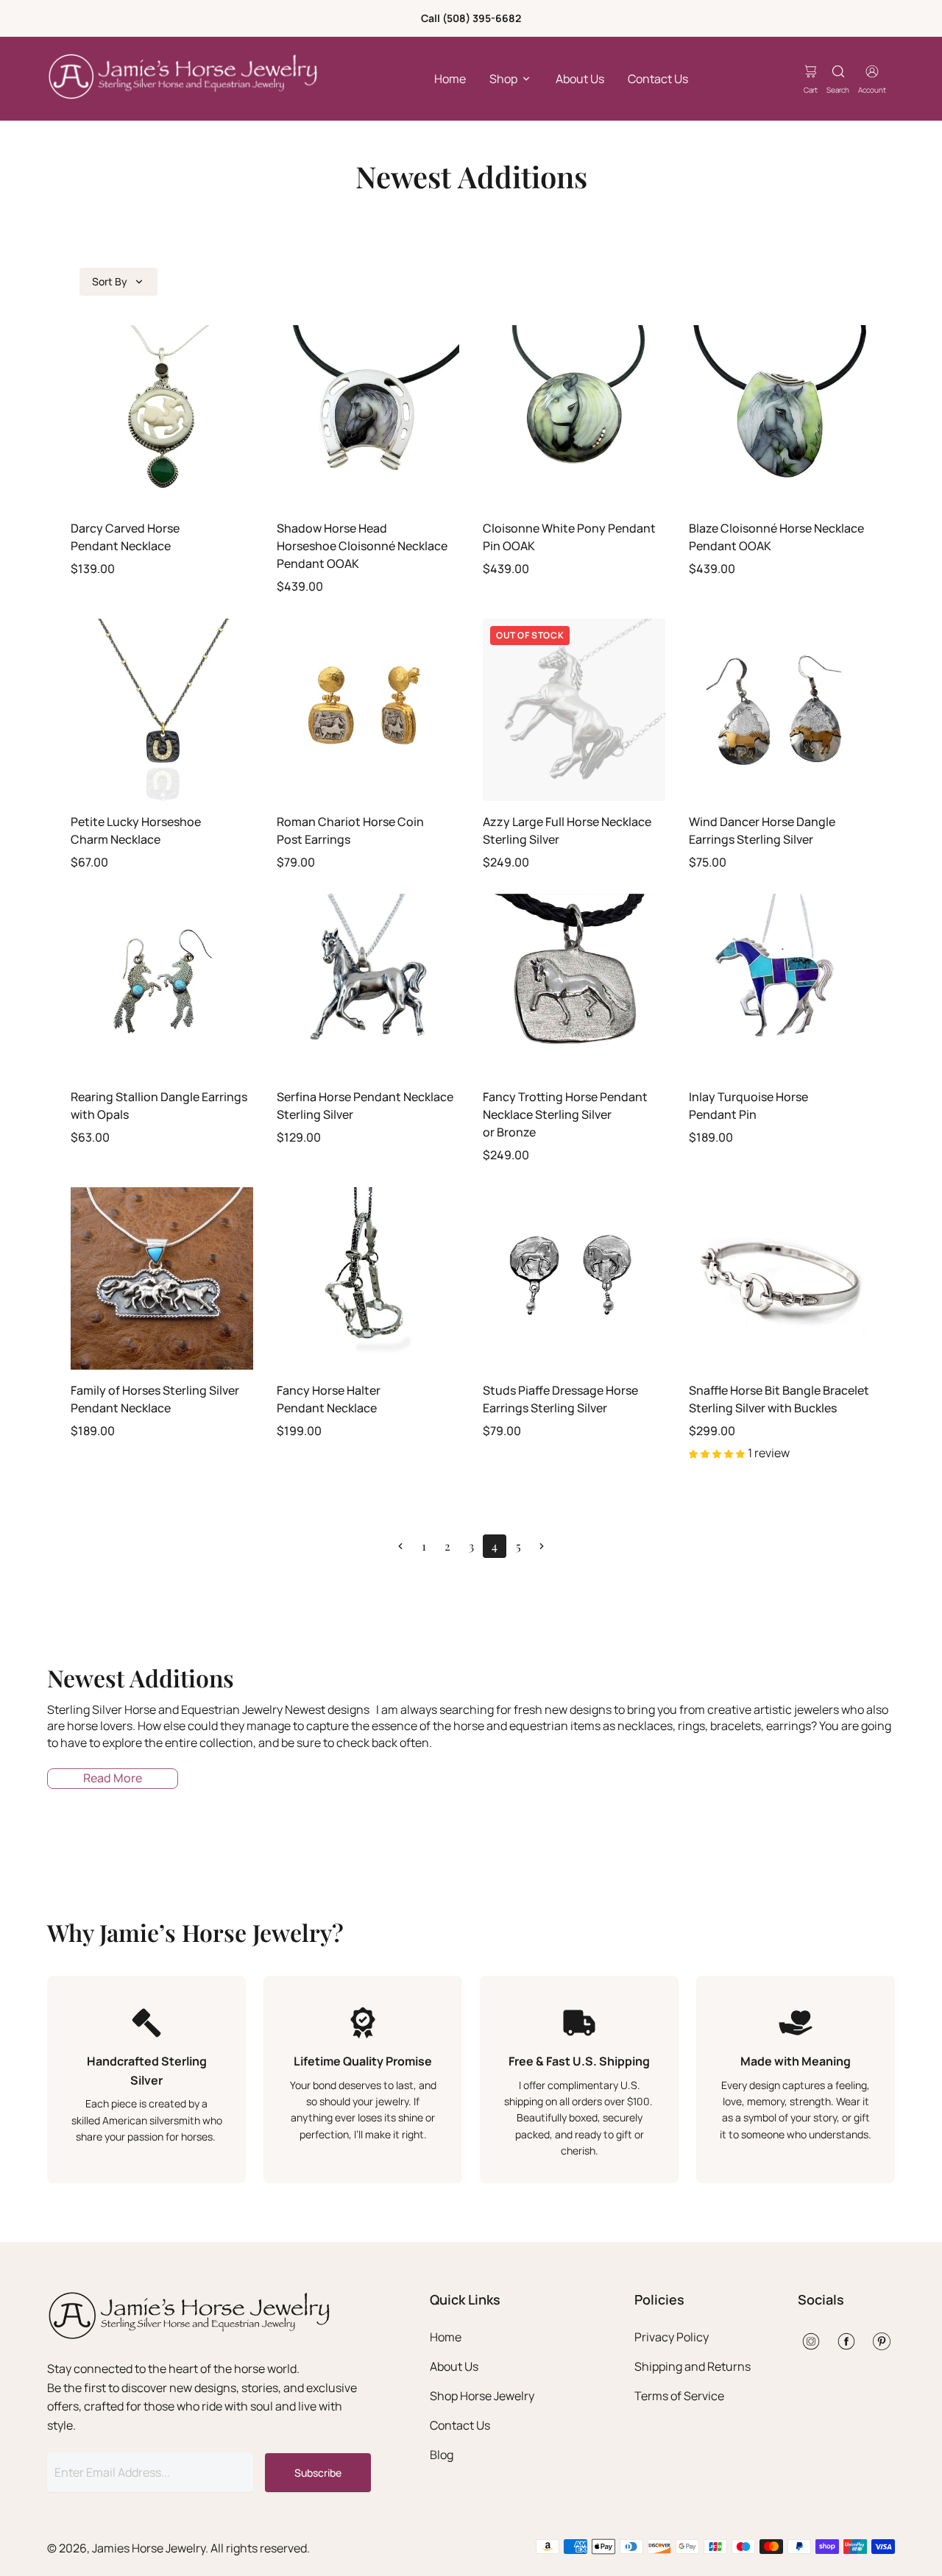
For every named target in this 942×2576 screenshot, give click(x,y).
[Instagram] (811, 2341)
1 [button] (424, 1546)
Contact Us (658, 79)
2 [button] (447, 1546)
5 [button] (518, 1546)
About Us (580, 79)
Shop (503, 79)
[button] (400, 1546)
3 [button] (471, 1546)
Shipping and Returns (693, 2366)
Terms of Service (679, 2396)
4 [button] (495, 1546)
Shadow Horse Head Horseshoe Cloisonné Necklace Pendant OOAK (362, 546)
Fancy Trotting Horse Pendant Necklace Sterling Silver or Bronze (565, 1114)
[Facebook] (846, 2341)
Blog (442, 2455)
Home (450, 79)
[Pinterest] (882, 2341)
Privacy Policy (672, 2337)
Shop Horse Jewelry (482, 2396)
